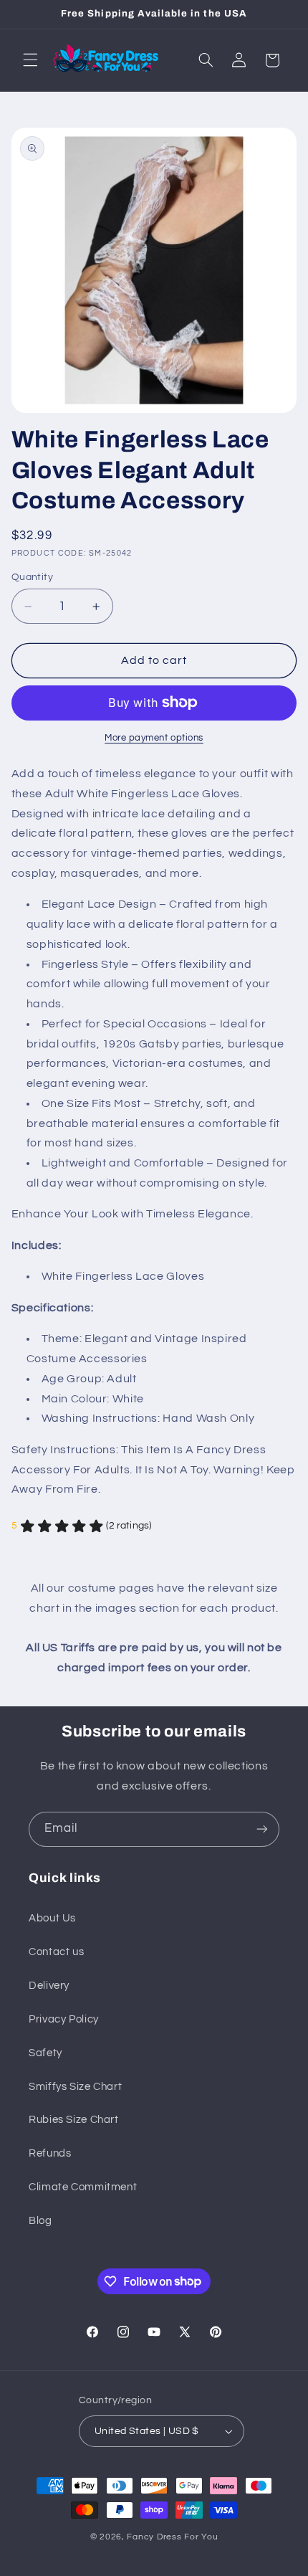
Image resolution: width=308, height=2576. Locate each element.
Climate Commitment (83, 2187)
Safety (45, 2053)
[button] (30, 60)
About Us (52, 1918)
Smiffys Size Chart (75, 2087)
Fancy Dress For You (172, 2537)
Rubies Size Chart (74, 2120)
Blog (40, 2221)
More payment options (154, 738)
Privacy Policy (64, 2019)
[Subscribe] (262, 1829)
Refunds (50, 2153)
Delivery (49, 1986)
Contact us (56, 1952)
